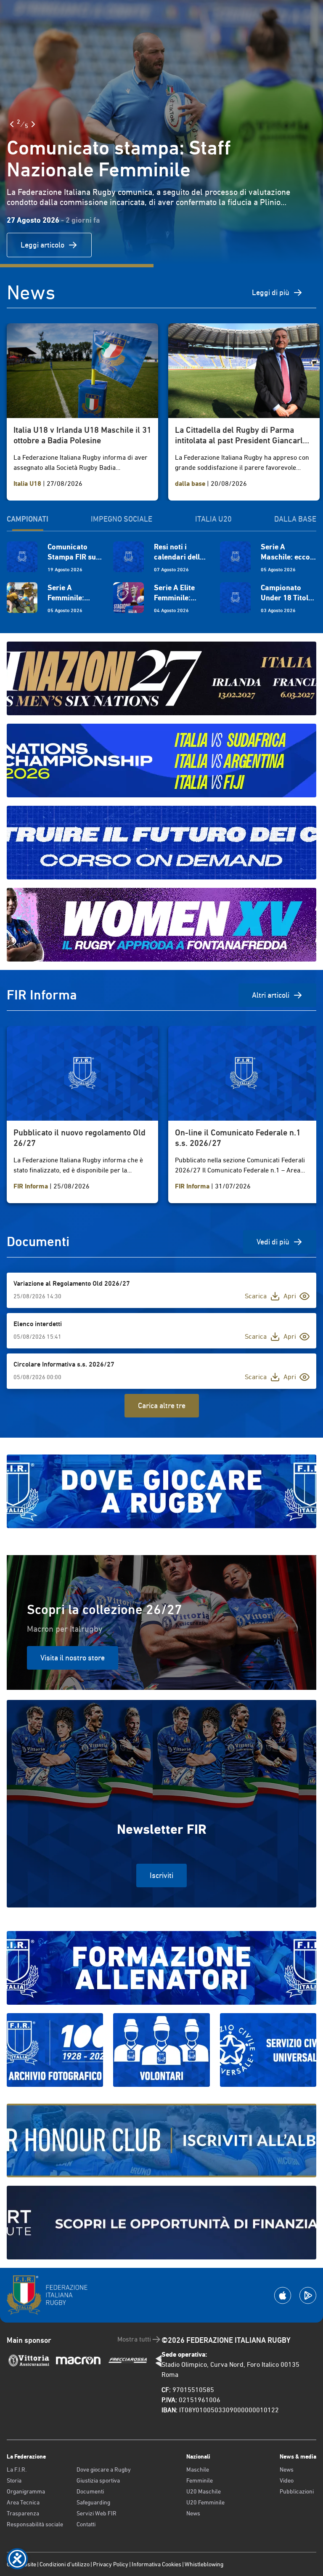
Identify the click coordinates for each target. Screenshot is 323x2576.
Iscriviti (161, 1875)
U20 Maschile (204, 2491)
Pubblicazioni (297, 2491)
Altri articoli (271, 995)
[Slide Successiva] (33, 124)
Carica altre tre (162, 1405)
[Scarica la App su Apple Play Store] (283, 2295)
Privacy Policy (111, 2564)
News (193, 2513)
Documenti (90, 2491)
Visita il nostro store (73, 1658)
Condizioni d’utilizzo (65, 2564)
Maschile (198, 2469)
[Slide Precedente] (12, 124)
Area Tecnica (23, 2502)
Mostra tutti (134, 2339)
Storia (14, 2480)
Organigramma (26, 2491)
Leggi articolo (42, 245)
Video (287, 2480)
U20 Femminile (205, 2502)
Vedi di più (273, 1242)
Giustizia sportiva (98, 2480)
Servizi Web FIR (97, 2513)
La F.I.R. (17, 2469)
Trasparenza (23, 2513)
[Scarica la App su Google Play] (308, 2295)
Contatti (86, 2524)
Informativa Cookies (156, 2564)
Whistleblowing (204, 2564)
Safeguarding (93, 2502)
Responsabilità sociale (35, 2524)
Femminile (200, 2480)
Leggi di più (271, 292)
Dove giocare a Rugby (104, 2469)
